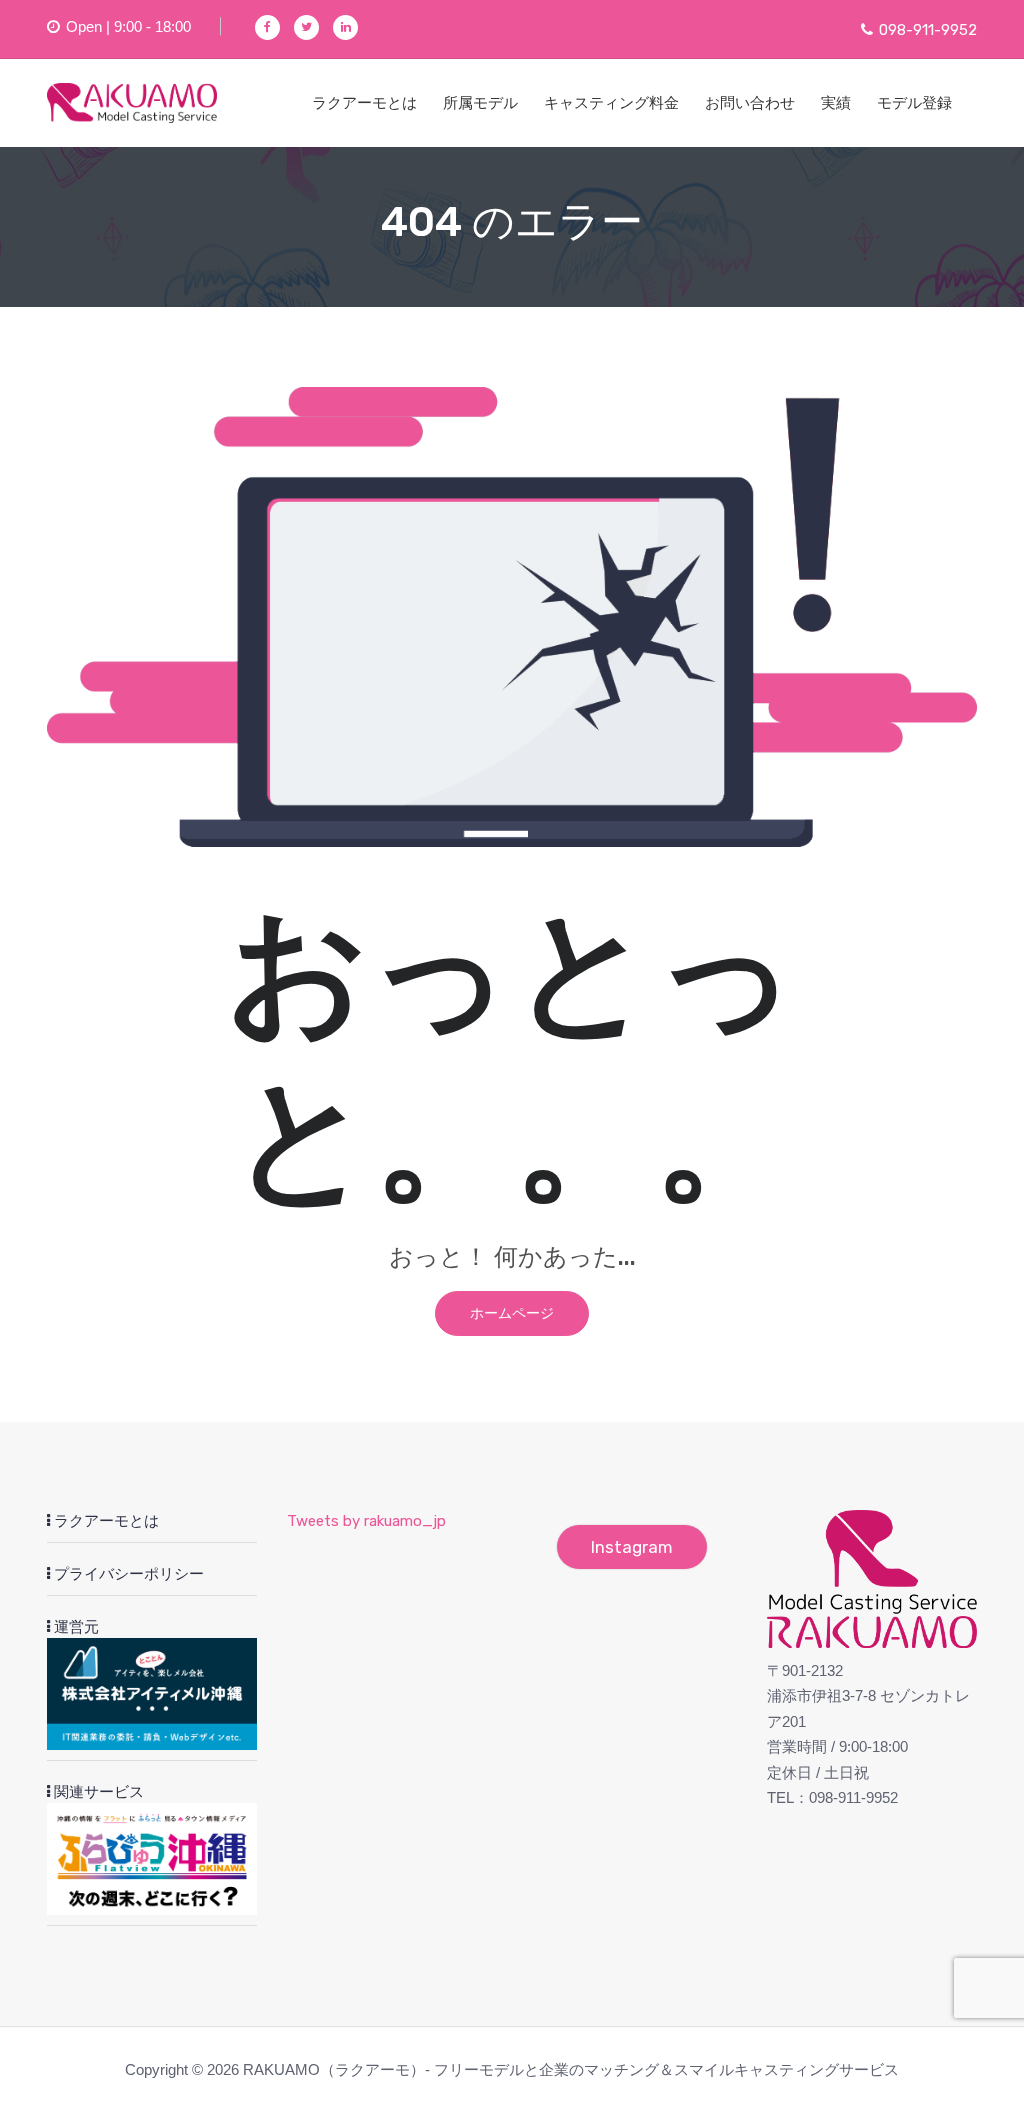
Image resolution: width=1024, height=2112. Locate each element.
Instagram (632, 1547)
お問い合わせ (750, 103)
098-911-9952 (928, 30)
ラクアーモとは (364, 103)
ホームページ (512, 1313)
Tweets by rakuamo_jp (366, 1521)
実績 (836, 103)
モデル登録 (914, 103)
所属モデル (480, 103)
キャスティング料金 (611, 103)
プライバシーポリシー (127, 1574)
